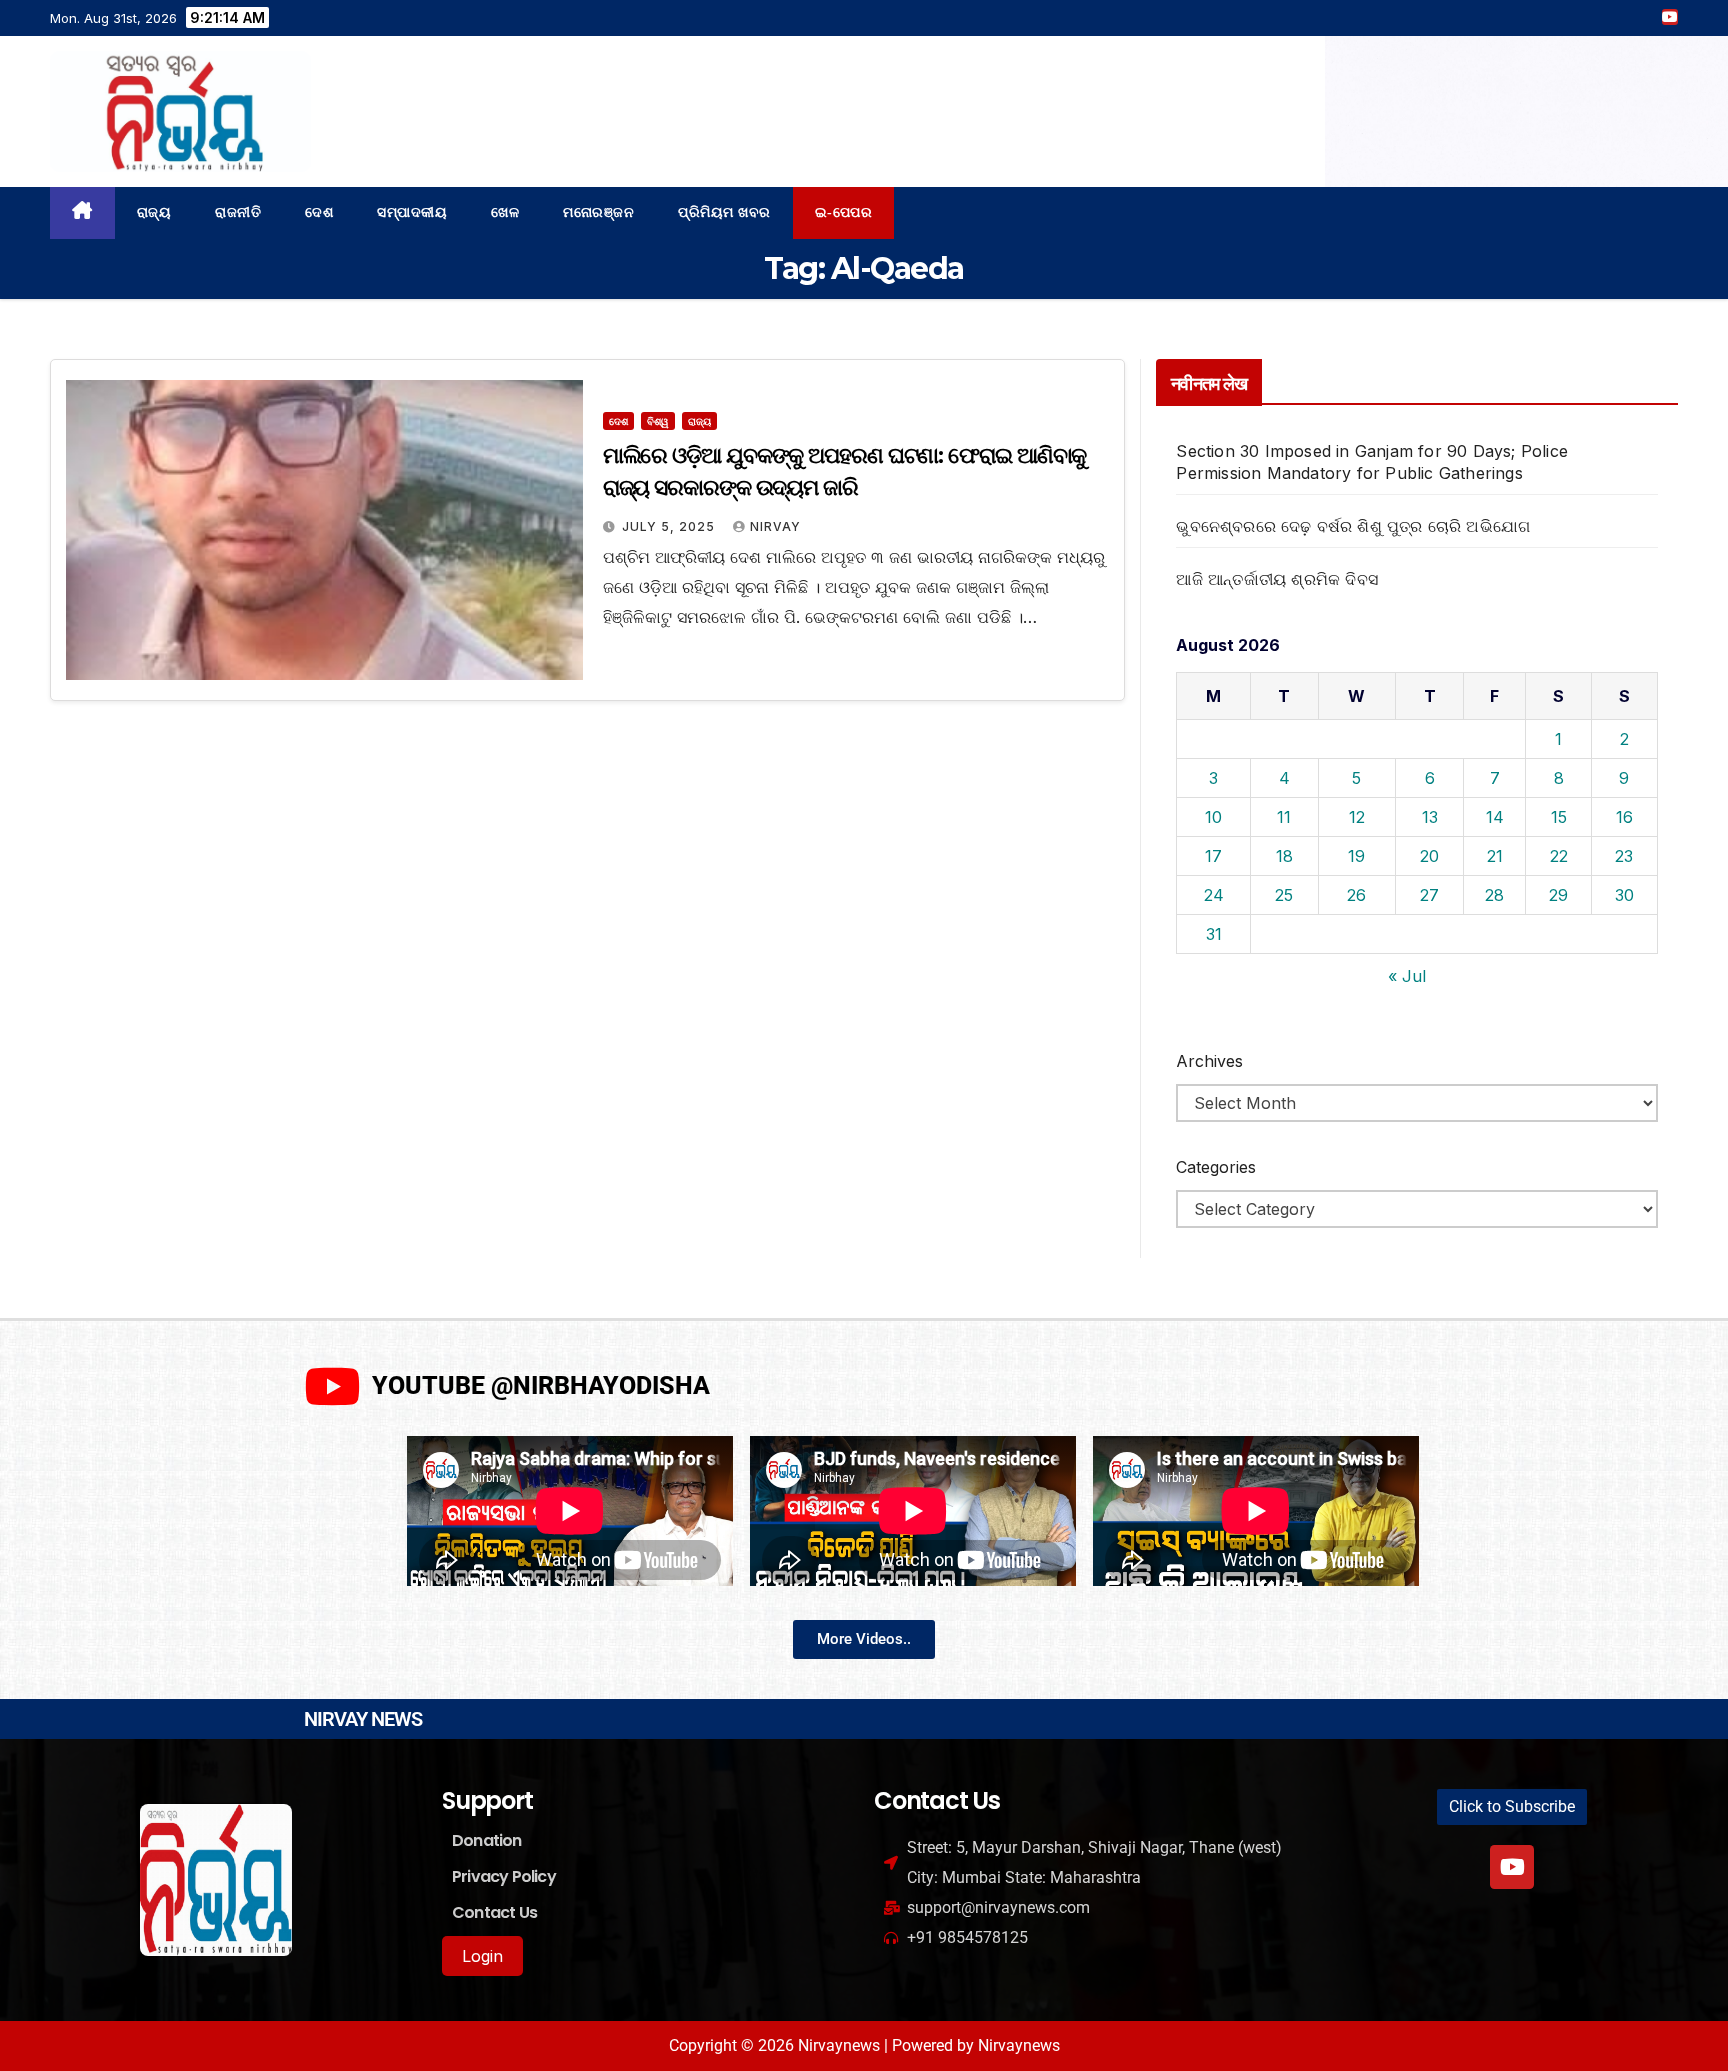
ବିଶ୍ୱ (658, 421)
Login (482, 1956)
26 (1356, 895)
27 (1429, 895)
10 (1213, 817)
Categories (1216, 1167)
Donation (487, 1840)
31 (1214, 934)
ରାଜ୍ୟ (154, 212)
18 (1284, 856)
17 (1213, 856)
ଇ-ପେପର (844, 212)
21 (1495, 856)
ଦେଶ (319, 212)
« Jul (1407, 976)
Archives (1209, 1061)
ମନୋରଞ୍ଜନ (598, 212)
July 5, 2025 (670, 526)
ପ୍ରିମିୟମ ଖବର (724, 212)
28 (1494, 895)
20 (1429, 856)
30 (1624, 895)
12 (1357, 817)
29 (1558, 895)
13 (1430, 817)
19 (1356, 856)
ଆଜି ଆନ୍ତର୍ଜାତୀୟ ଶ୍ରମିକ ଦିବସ (1277, 579)
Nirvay (775, 526)
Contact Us (494, 1912)
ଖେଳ (505, 212)
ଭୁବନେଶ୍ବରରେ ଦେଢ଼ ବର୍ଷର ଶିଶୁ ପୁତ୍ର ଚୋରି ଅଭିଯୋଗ (1353, 526)
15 (1559, 817)
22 (1559, 856)
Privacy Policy (504, 1876)
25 (1284, 895)
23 (1624, 856)
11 (1284, 817)
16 (1624, 817)
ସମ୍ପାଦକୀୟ (412, 212)
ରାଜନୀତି (238, 212)
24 (1214, 895)
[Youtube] (1512, 1867)
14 (1495, 817)
